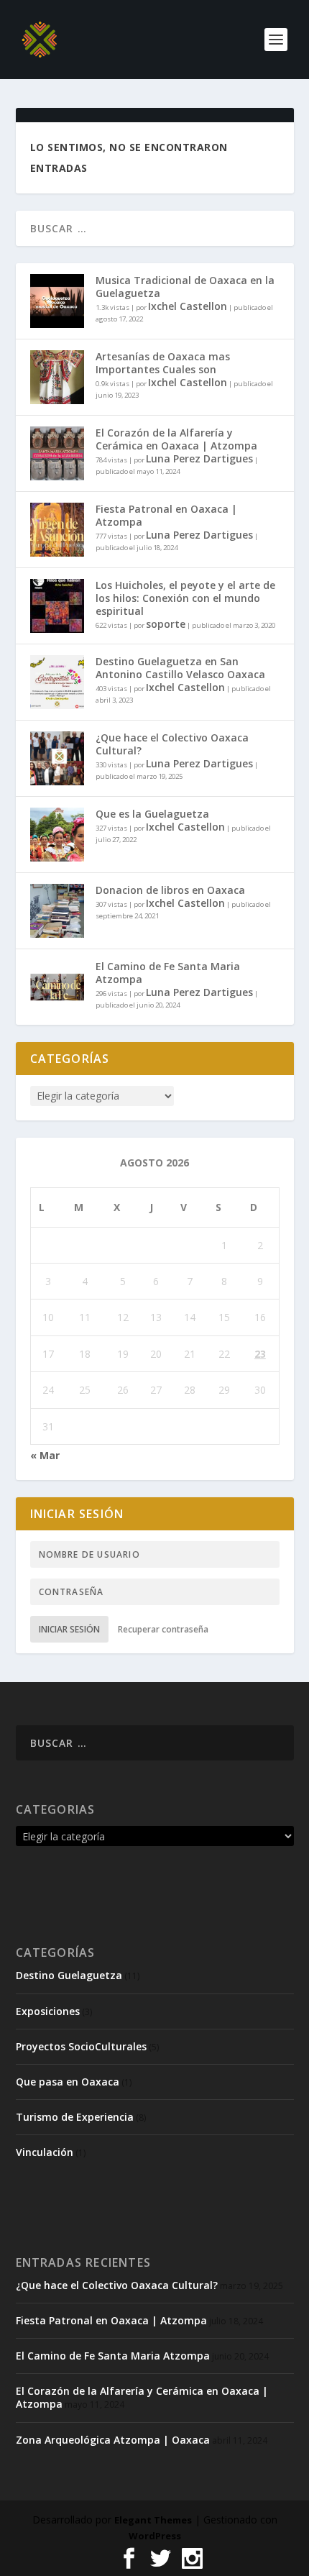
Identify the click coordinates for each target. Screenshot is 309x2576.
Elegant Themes (153, 2520)
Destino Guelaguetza (69, 1975)
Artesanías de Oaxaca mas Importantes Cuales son (163, 363)
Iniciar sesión (69, 1629)
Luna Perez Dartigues (199, 458)
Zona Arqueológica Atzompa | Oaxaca (113, 2440)
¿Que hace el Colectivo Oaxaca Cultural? (172, 744)
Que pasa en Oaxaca (68, 2082)
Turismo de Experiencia (75, 2117)
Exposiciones (48, 2011)
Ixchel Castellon (188, 306)
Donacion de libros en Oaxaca (170, 890)
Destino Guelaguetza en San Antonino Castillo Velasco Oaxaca (180, 668)
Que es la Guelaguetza (152, 814)
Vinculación (45, 2152)
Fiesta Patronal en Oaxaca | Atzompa (166, 515)
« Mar (45, 1455)
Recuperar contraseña (163, 1629)
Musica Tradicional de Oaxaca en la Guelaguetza (185, 287)
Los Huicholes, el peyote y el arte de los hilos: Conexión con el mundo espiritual (185, 598)
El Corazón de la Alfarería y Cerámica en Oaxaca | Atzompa (176, 439)
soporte (166, 624)
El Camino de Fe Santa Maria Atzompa (168, 973)
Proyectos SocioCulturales (81, 2046)
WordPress (155, 2536)
